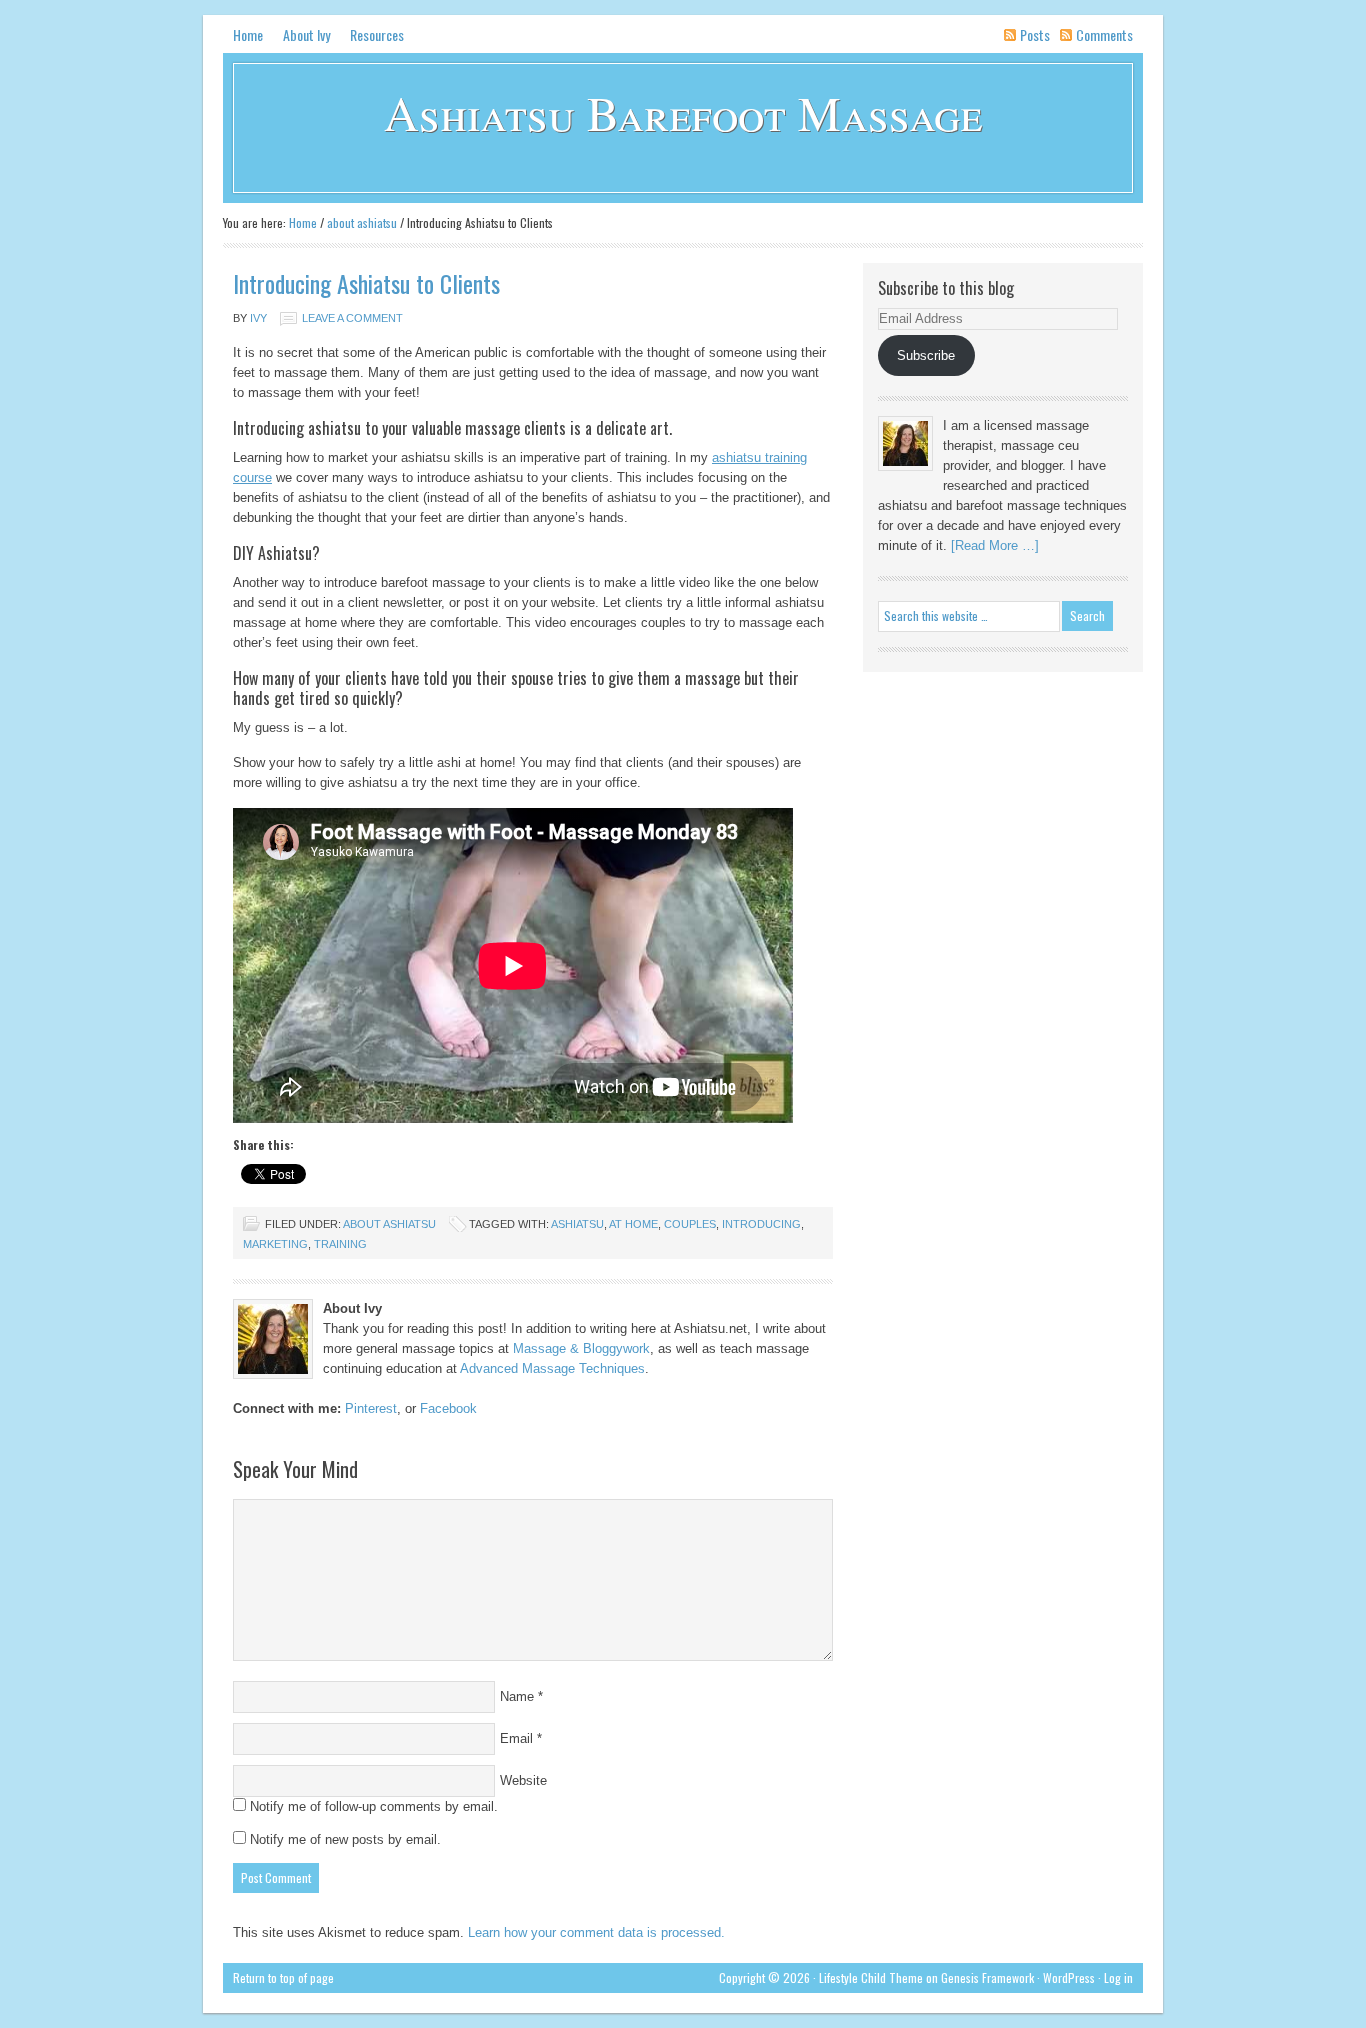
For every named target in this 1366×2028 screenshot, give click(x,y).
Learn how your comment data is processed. (596, 1932)
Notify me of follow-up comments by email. (374, 1806)
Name (517, 1696)
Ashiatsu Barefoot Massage (683, 112)
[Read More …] (995, 545)
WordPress (1069, 1977)
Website (523, 1780)
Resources (377, 34)
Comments (1104, 34)
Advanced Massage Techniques (552, 1368)
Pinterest (371, 1408)
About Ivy (306, 34)
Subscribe (926, 355)
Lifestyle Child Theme (871, 1977)
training (340, 1244)
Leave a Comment (352, 318)
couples (690, 1224)
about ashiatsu (389, 1224)
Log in (1118, 1977)
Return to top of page (283, 1977)
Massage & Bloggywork (581, 1348)
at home (633, 1224)
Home (248, 34)
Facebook (448, 1408)
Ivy (258, 318)
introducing (761, 1224)
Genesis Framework (987, 1977)
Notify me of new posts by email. (345, 1839)
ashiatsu (577, 1224)
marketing (275, 1244)
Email (516, 1738)
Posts (1035, 34)
